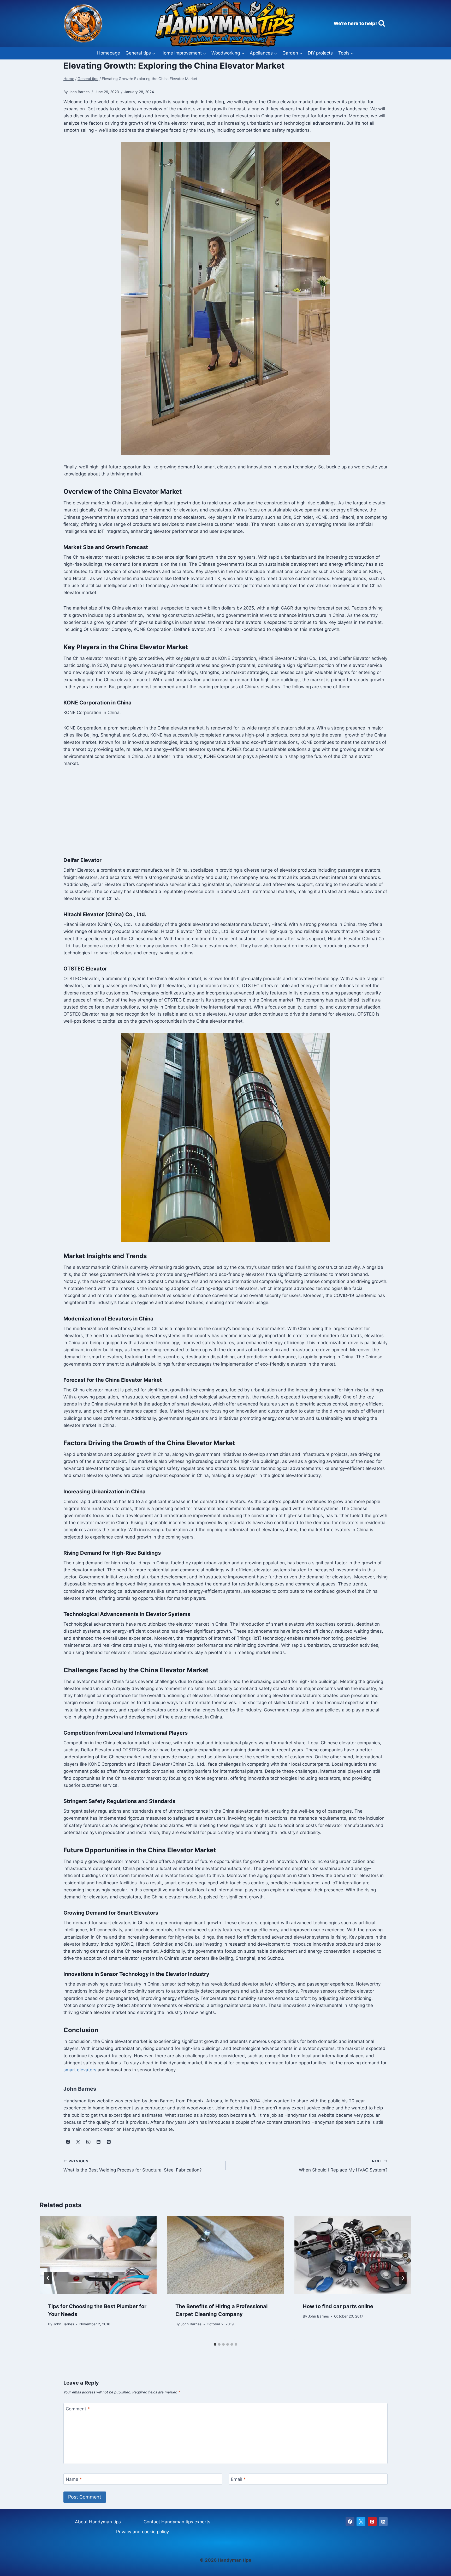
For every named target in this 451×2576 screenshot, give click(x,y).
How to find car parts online (338, 2306)
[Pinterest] (372, 2521)
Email (238, 2479)
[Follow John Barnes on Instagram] (88, 2142)
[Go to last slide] (48, 2278)
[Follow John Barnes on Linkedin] (98, 2142)
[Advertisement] (225, 812)
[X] (361, 2521)
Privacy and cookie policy (143, 2532)
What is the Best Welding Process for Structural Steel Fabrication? (133, 2166)
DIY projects (320, 53)
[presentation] (98, 2255)
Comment (78, 2409)
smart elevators (80, 2070)
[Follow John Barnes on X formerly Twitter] (78, 2142)
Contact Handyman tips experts (177, 2522)
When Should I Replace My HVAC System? (343, 2166)
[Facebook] (350, 2521)
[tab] (215, 2344)
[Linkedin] (383, 2521)
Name (74, 2479)
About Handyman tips (98, 2522)
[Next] (403, 2278)
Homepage (109, 53)
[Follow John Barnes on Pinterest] (109, 2142)
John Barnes (64, 2324)
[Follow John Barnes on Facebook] (68, 2142)
